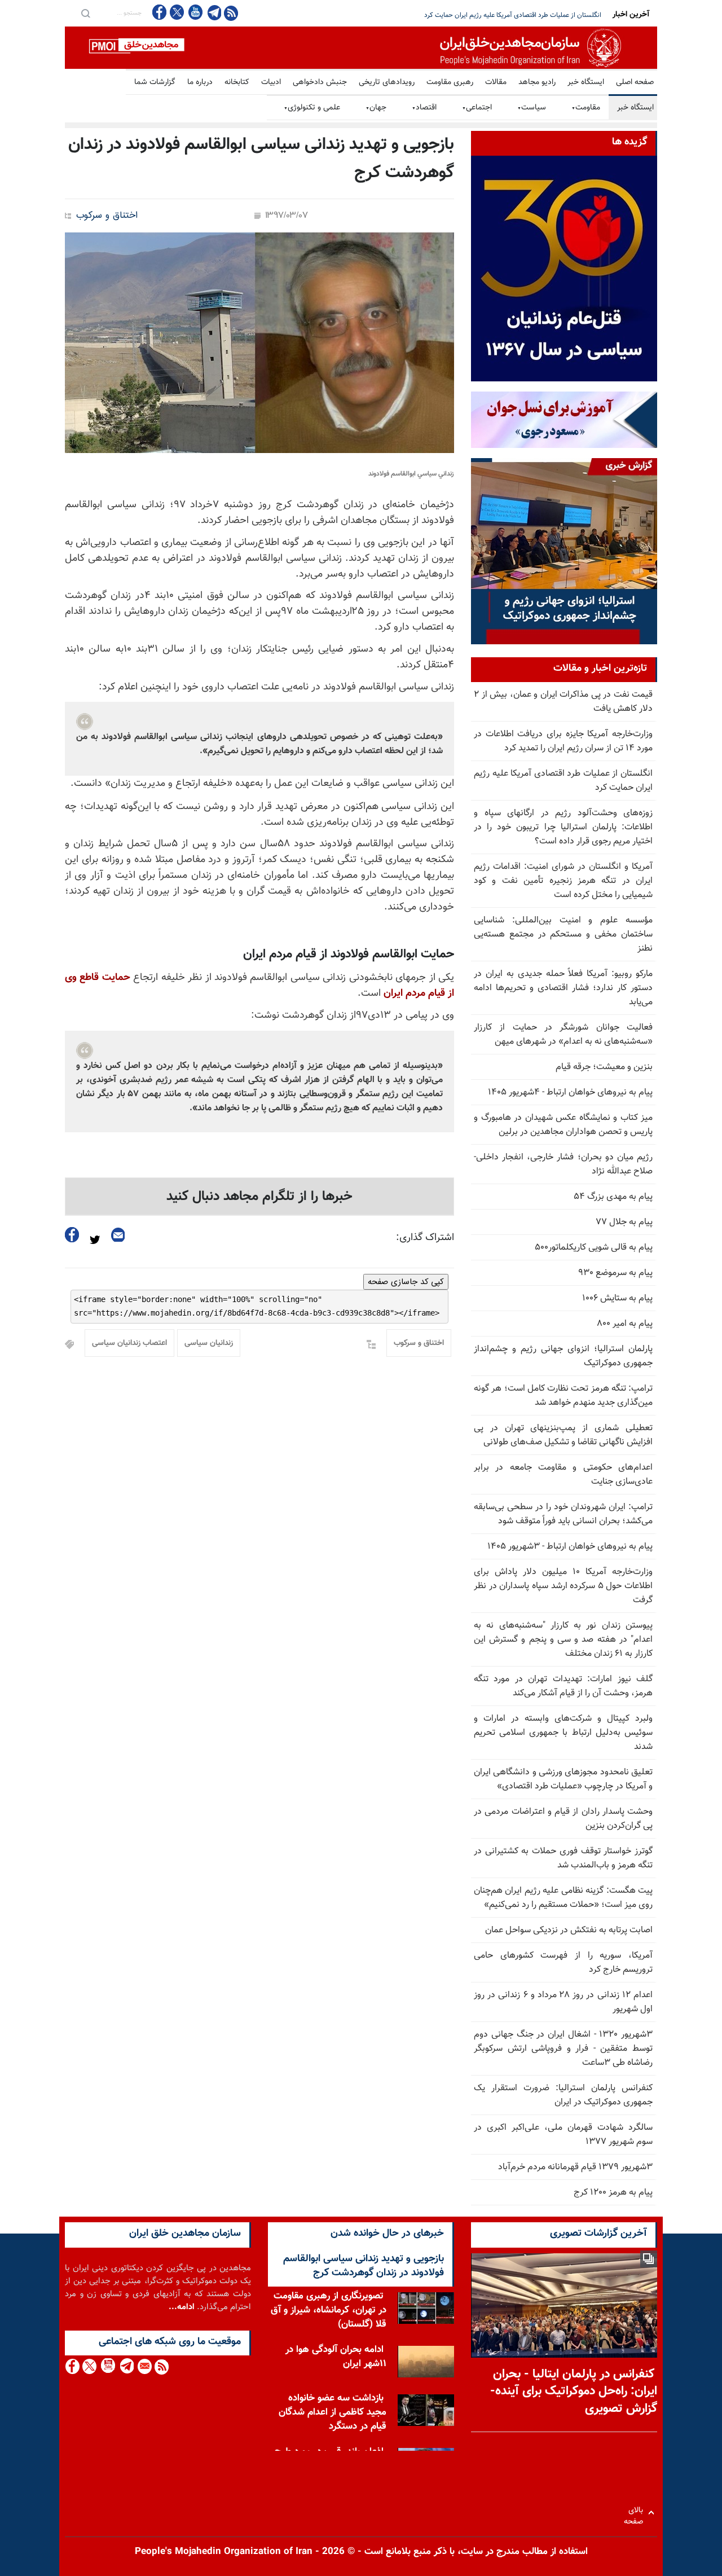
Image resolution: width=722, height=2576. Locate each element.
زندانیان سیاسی (209, 1343)
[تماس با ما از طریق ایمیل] (144, 2366)
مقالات (496, 82)
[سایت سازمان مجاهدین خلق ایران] (361, 48)
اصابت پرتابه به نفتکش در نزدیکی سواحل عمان (569, 1930)
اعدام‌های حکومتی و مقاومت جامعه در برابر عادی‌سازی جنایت (563, 1475)
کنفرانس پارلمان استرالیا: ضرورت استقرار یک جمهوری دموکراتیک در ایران (563, 2095)
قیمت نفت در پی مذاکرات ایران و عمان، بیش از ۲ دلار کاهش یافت (563, 702)
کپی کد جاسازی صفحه (406, 1282)
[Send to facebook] (72, 1235)
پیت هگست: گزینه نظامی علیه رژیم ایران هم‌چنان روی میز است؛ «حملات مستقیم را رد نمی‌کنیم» (563, 1898)
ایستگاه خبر (586, 82)
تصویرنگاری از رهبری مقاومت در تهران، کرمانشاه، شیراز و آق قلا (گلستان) (329, 2310)
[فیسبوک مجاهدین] (160, 12)
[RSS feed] (231, 13)
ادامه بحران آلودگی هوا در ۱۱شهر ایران (336, 2357)
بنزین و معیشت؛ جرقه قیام (604, 1067)
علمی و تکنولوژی (312, 108)
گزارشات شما (155, 82)
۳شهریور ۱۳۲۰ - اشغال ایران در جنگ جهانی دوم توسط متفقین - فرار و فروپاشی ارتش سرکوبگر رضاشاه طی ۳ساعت (563, 2049)
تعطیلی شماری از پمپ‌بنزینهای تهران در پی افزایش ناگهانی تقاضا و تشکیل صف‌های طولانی (563, 1435)
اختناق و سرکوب (107, 216)
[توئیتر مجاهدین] (177, 12)
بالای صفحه (636, 2513)
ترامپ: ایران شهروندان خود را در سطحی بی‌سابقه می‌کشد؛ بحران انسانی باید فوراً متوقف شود (563, 1514)
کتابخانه (237, 82)
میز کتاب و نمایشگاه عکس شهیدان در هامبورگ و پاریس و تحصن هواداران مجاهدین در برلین (563, 1125)
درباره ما (200, 82)
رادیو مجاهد (537, 82)
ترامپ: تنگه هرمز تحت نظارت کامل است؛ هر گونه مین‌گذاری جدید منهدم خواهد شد (563, 1396)
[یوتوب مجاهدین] (195, 12)
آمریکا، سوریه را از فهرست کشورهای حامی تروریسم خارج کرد (563, 1963)
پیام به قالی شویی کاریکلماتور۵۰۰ (594, 1248)
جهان (376, 108)
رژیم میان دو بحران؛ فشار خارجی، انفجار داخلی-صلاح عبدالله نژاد (563, 1164)
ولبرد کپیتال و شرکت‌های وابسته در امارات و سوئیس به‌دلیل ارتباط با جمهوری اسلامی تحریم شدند (563, 1733)
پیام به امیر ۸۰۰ (625, 1324)
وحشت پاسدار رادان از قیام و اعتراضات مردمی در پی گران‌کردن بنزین (563, 1819)
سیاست (532, 108)
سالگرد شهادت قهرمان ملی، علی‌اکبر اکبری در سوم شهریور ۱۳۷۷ (563, 2135)
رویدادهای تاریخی (387, 82)
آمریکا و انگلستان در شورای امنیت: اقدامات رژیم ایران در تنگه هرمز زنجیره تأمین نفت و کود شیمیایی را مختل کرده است (563, 881)
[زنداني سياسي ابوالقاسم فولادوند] (259, 343)
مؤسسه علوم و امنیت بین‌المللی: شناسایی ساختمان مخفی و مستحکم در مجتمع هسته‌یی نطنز (563, 935)
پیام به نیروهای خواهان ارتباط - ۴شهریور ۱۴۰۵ (570, 1093)
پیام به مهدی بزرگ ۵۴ (613, 1197)
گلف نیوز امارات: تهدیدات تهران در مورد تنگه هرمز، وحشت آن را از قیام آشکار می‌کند (563, 1686)
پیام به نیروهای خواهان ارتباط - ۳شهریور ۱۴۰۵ (570, 1547)
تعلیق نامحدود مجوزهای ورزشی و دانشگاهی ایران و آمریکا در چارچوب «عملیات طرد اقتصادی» (563, 1779)
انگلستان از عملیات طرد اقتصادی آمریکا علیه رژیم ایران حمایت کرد (563, 781)
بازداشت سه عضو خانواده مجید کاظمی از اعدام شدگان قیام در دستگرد (333, 2412)
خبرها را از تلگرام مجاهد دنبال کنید (259, 1197)
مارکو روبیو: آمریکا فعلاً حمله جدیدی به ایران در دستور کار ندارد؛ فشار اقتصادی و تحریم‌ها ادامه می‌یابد (563, 988)
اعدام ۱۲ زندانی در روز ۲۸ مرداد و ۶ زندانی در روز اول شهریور (563, 2002)
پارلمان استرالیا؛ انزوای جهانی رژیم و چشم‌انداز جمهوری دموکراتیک (563, 1356)
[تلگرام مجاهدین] (213, 12)
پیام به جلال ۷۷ (624, 1222)
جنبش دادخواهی (320, 82)
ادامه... (182, 2307)
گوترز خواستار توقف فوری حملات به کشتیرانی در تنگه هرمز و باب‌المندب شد (563, 1858)
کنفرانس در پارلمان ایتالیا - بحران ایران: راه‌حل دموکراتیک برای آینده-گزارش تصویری (574, 2392)
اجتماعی (477, 108)
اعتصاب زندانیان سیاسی (129, 1343)
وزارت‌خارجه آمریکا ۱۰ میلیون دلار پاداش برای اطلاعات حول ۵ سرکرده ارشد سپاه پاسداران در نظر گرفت (563, 1586)
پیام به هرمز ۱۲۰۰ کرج (613, 2193)
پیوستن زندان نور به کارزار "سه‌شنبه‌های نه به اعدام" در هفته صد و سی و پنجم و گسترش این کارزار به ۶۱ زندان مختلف (563, 1640)
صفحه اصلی (635, 82)
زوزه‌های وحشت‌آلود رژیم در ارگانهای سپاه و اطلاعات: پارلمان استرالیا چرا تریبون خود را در (481, 15)
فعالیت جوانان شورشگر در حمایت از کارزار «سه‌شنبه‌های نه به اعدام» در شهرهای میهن (563, 1035)
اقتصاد (424, 108)
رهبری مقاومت (450, 82)
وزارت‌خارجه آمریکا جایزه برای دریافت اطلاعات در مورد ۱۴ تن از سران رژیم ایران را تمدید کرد (563, 741)
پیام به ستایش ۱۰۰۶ (617, 1298)
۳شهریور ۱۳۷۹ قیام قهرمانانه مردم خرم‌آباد (575, 2167)
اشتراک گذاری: (425, 1238)
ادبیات (271, 82)
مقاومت (586, 108)
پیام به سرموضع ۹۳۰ (615, 1273)
